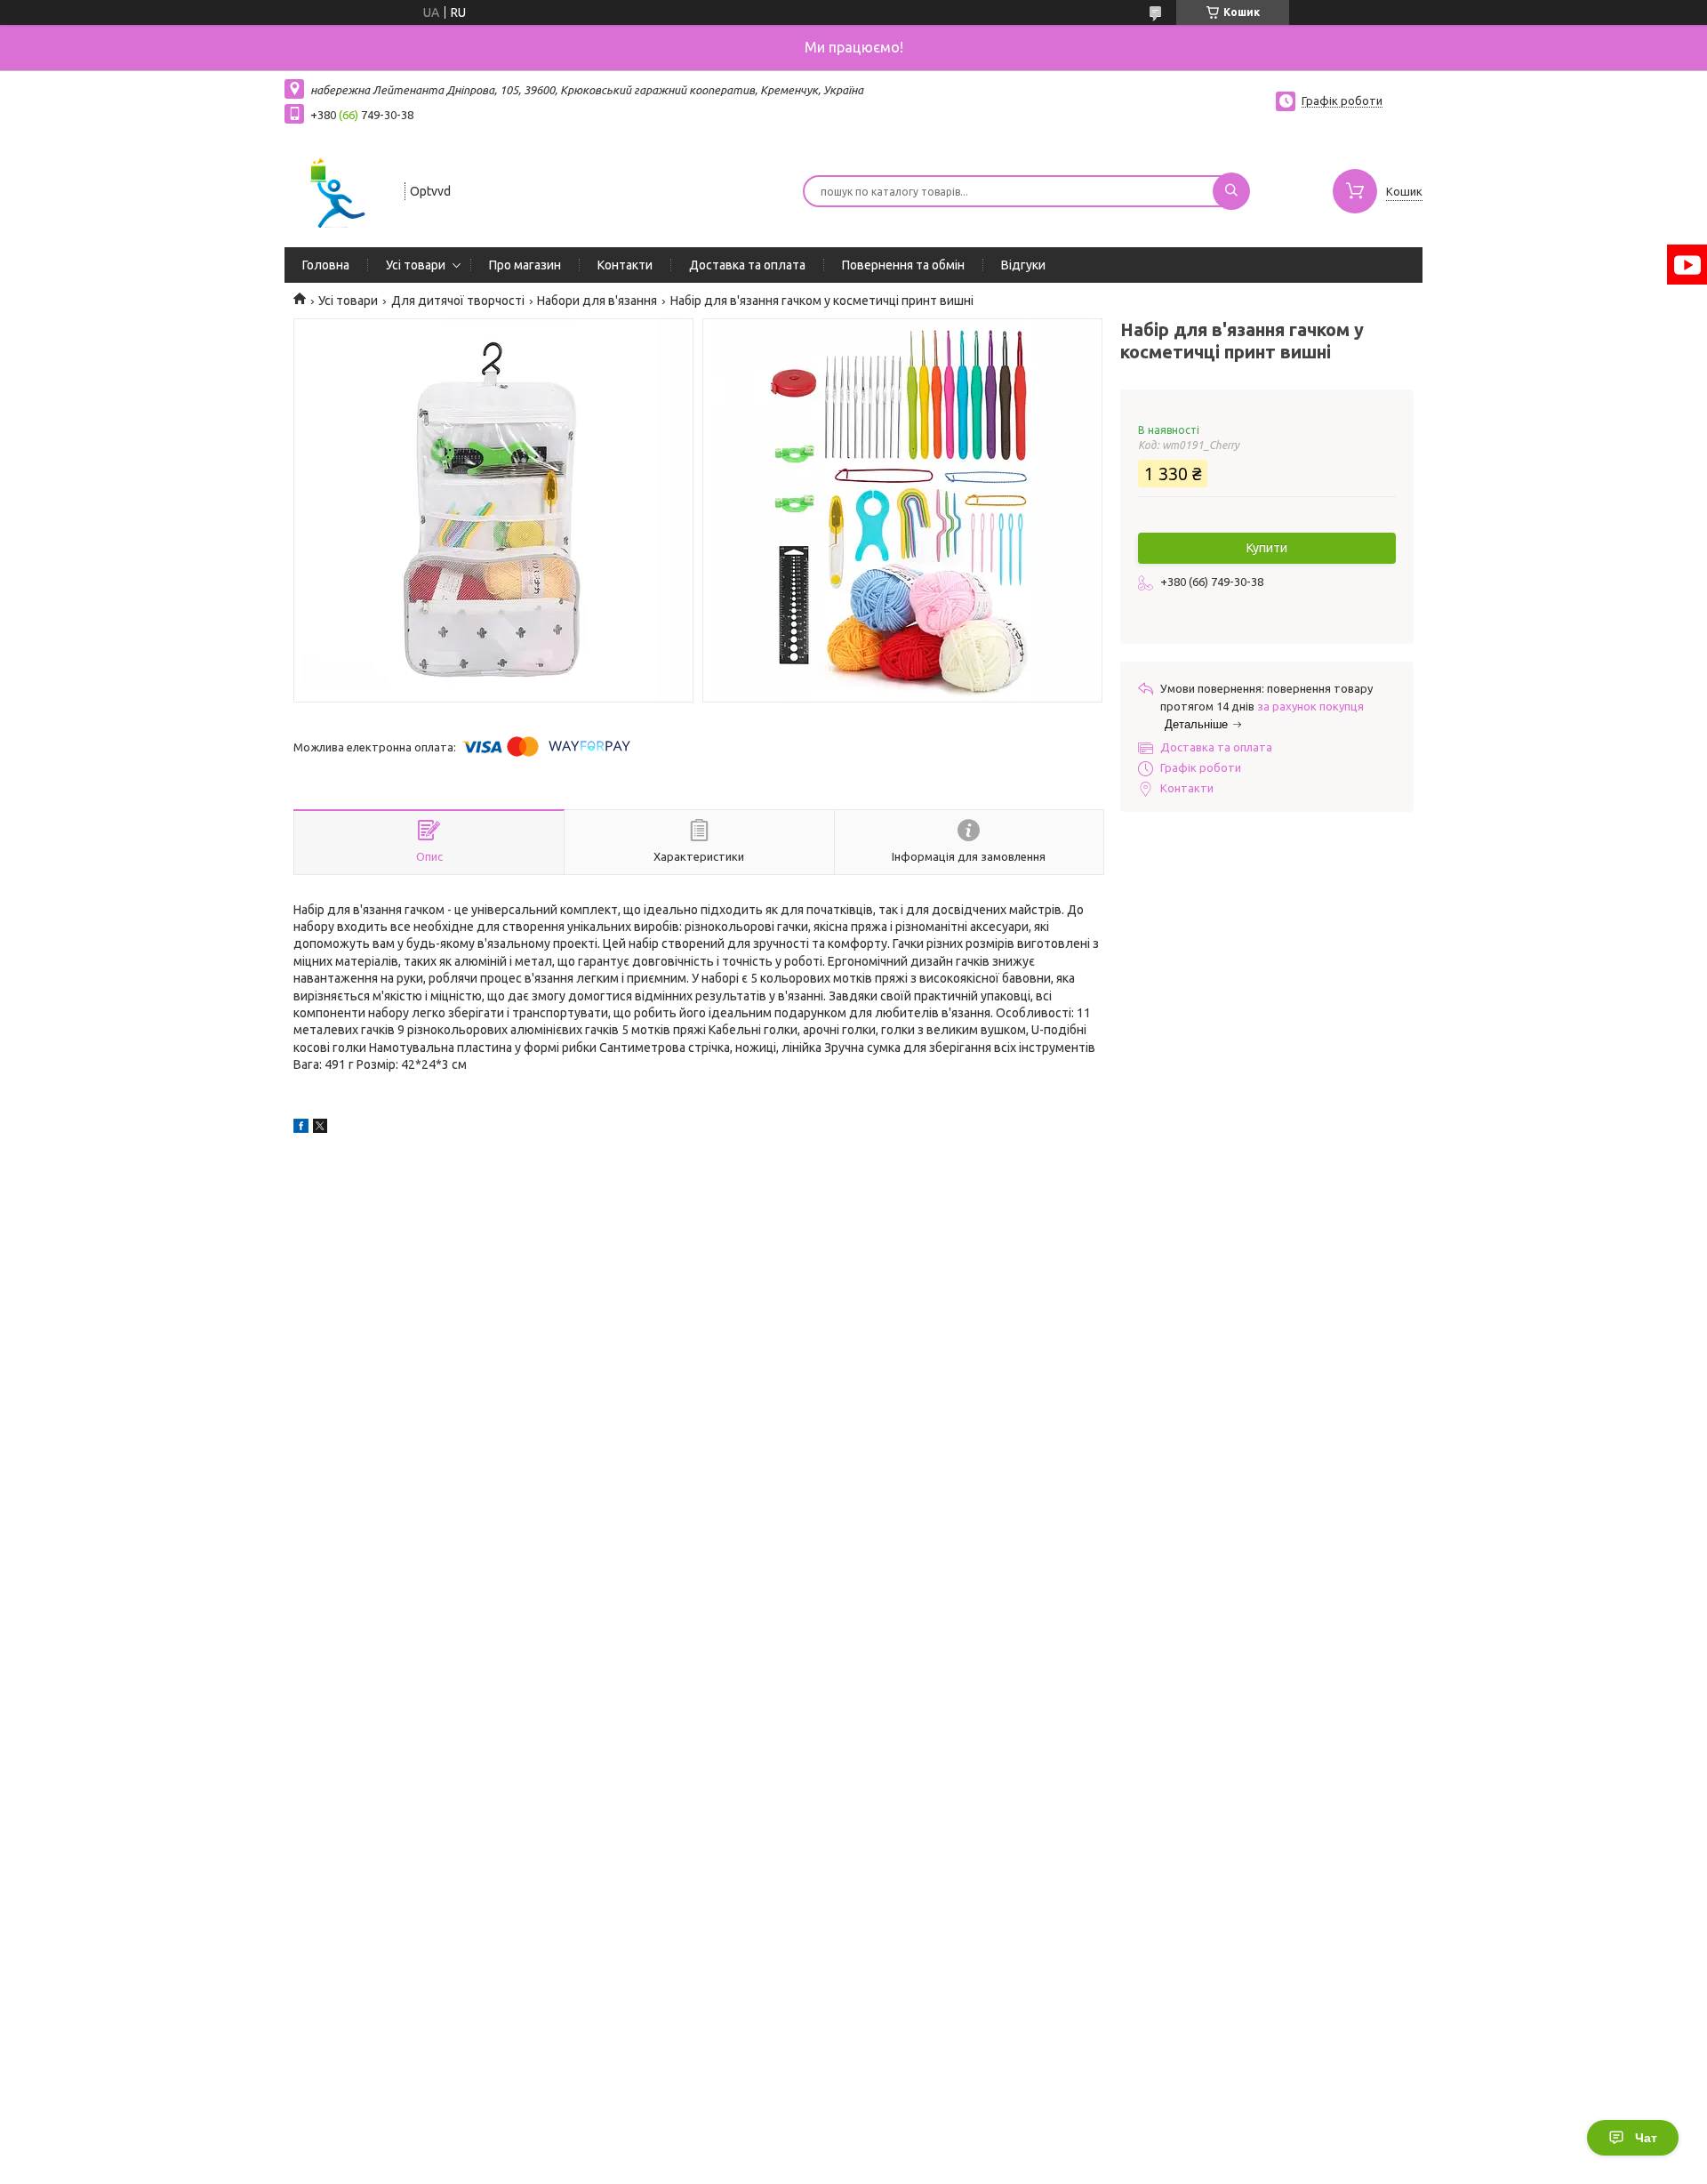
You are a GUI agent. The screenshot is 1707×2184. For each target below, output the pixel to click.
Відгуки (1023, 265)
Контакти (625, 265)
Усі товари (416, 265)
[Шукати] (1231, 191)
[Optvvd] (337, 189)
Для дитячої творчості (458, 301)
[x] (320, 1128)
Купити (1267, 548)
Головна (326, 265)
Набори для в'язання (597, 301)
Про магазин (525, 265)
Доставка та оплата (747, 265)
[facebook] (301, 1128)
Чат (1646, 2138)
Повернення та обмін (903, 265)
